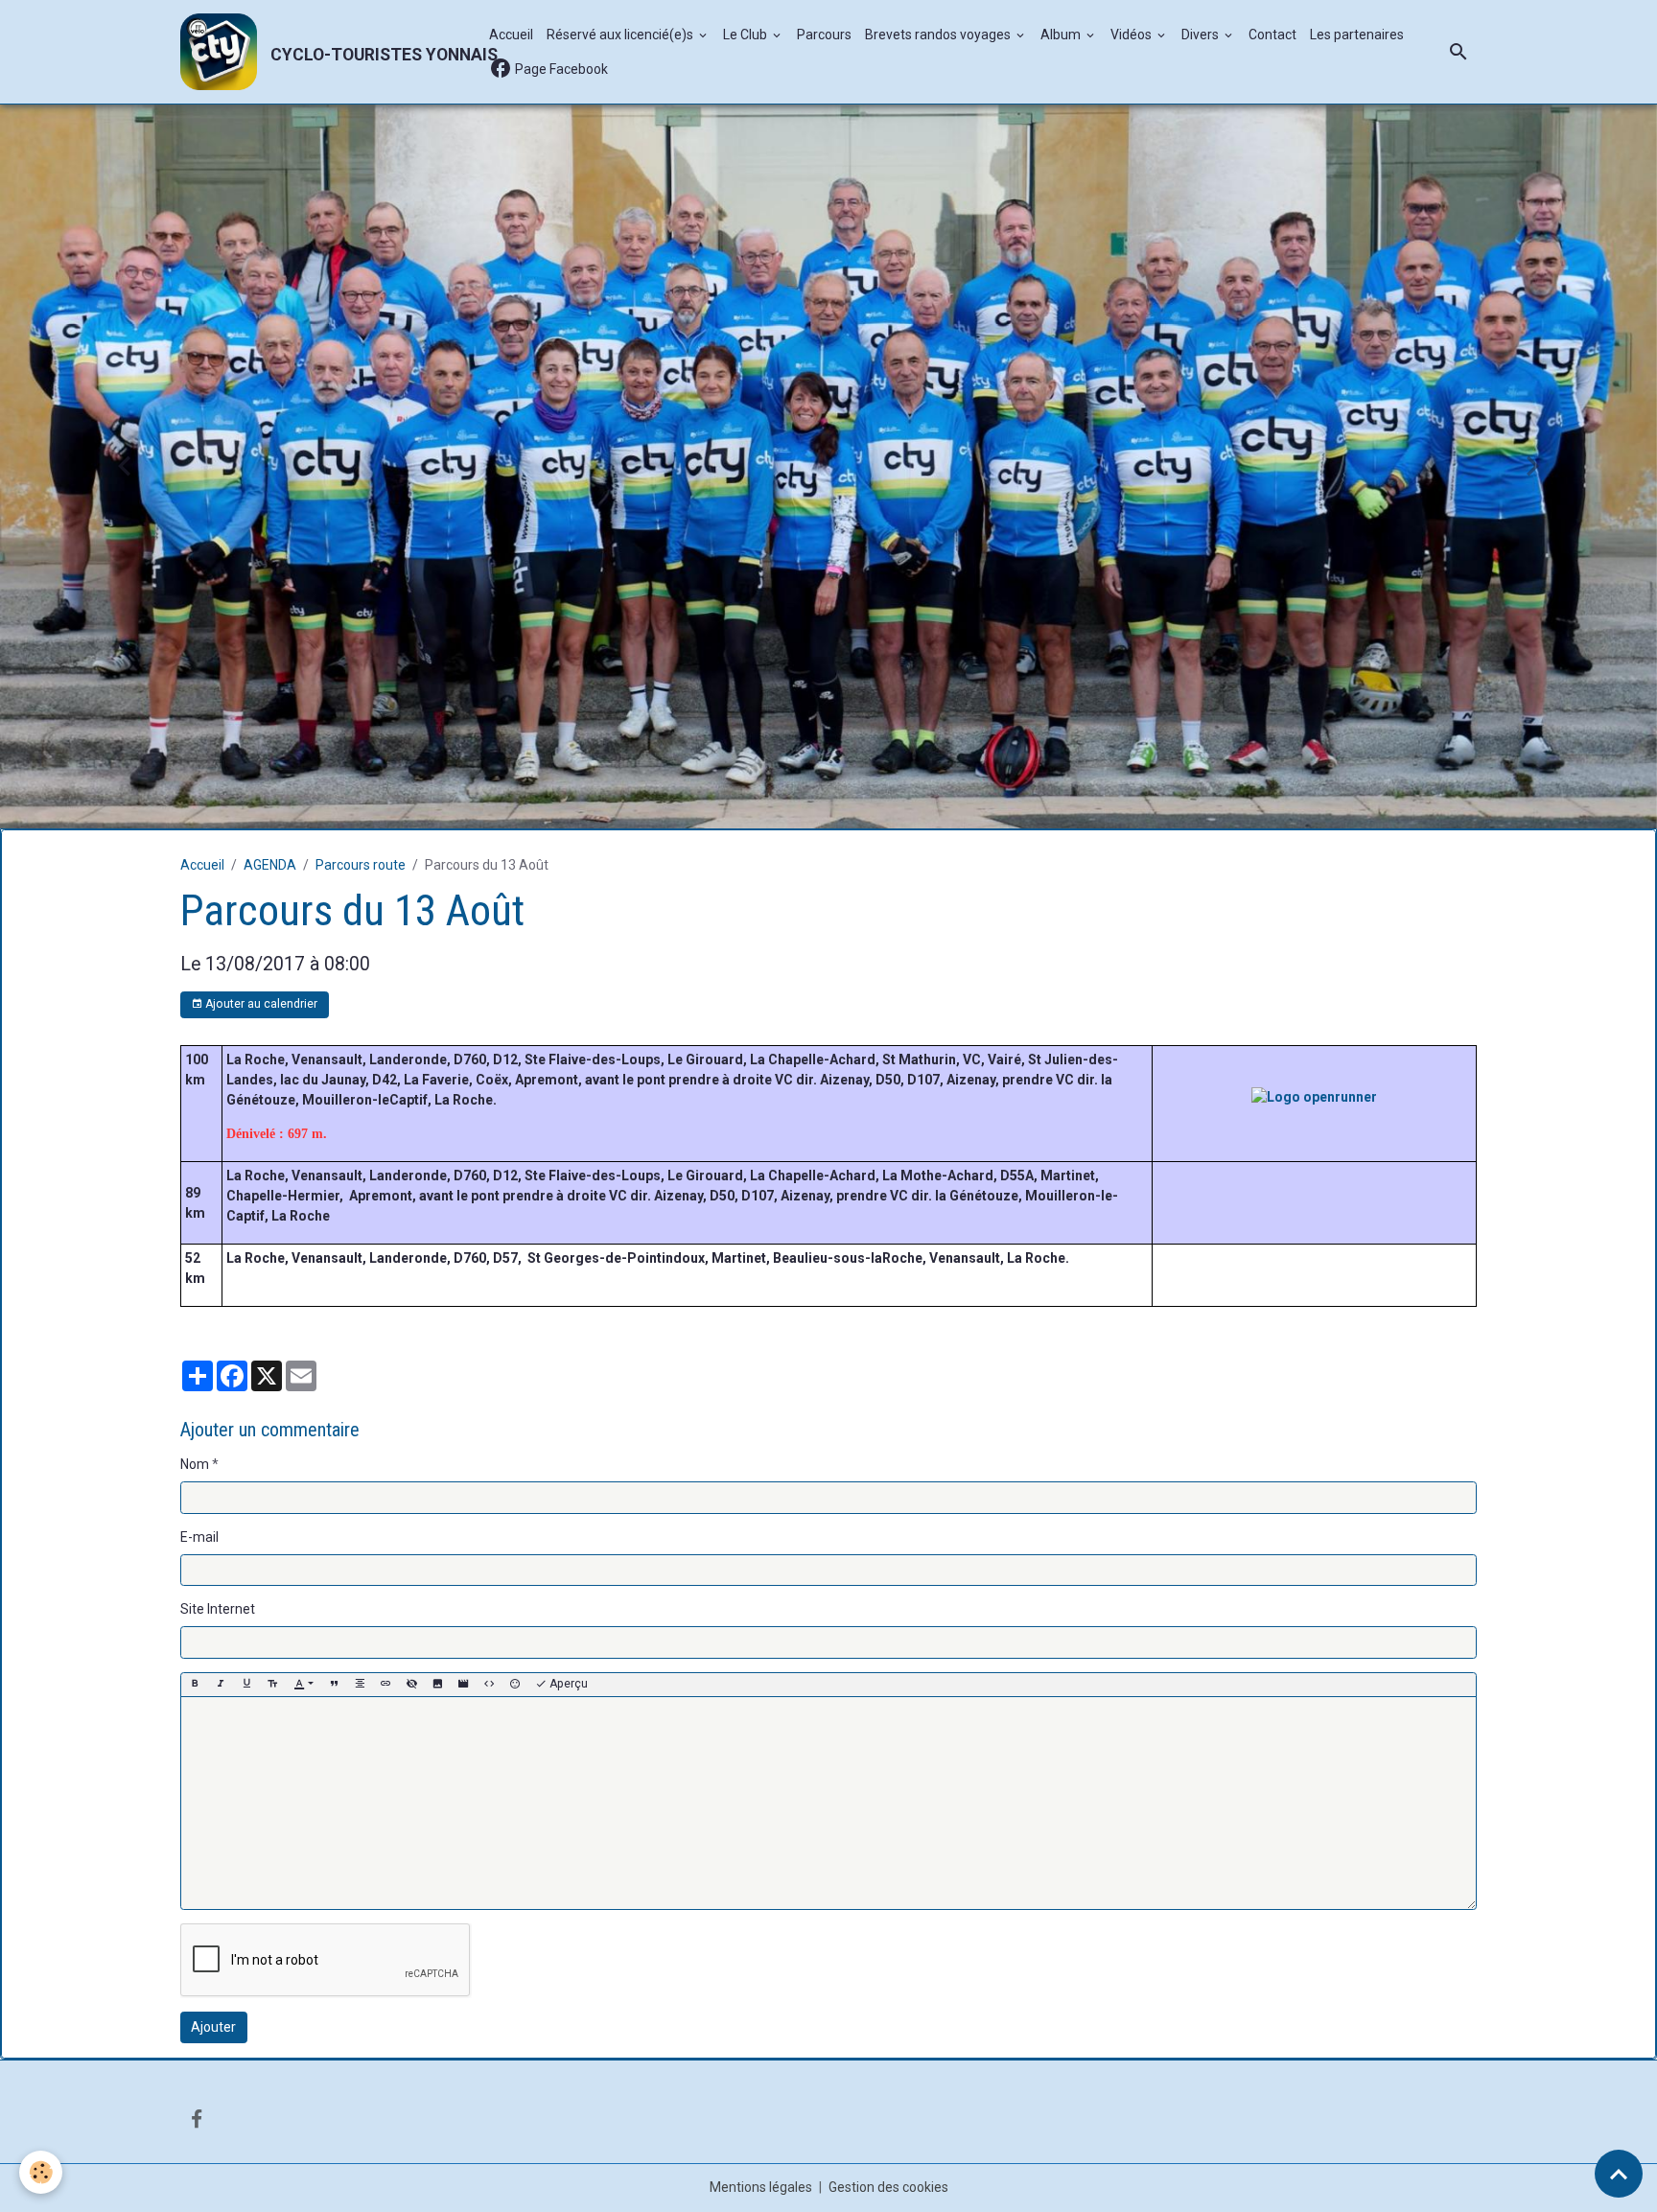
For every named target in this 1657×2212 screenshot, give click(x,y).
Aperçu (567, 1534)
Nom (195, 1315)
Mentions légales (761, 2037)
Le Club (747, 35)
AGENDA (270, 715)
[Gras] (195, 1535)
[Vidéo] (463, 1535)
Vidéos (1132, 35)
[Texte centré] (360, 1535)
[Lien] (385, 1535)
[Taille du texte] (272, 1535)
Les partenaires (1357, 35)
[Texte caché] (411, 1535)
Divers (1202, 35)
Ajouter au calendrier (260, 854)
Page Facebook (560, 69)
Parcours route (361, 715)
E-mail (199, 1387)
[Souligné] (246, 1535)
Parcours (824, 35)
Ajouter (213, 1877)
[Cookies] (41, 2172)
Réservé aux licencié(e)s (621, 35)
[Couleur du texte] (303, 1535)
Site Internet (218, 1459)
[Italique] (221, 1535)
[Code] (489, 1535)
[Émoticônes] (515, 1535)
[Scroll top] (1619, 2174)
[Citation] (334, 1535)
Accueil (511, 35)
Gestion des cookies (888, 2037)
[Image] (437, 1535)
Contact (1272, 35)
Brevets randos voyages (939, 35)
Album (1062, 35)
